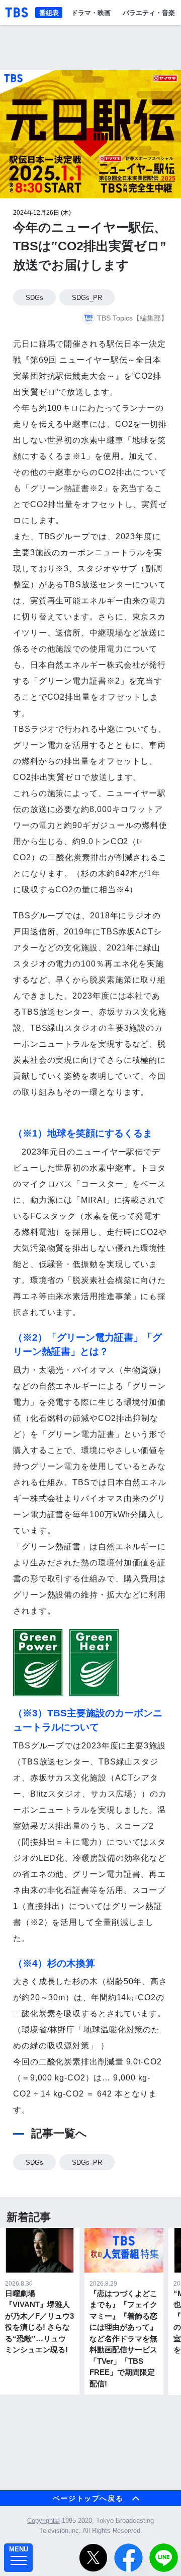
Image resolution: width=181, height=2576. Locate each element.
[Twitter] (93, 2558)
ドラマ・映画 (91, 12)
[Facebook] (128, 2558)
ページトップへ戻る (88, 2498)
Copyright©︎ (43, 2521)
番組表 (49, 12)
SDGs (34, 298)
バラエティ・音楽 (149, 12)
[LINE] (164, 2558)
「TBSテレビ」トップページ (17, 13)
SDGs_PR (87, 298)
